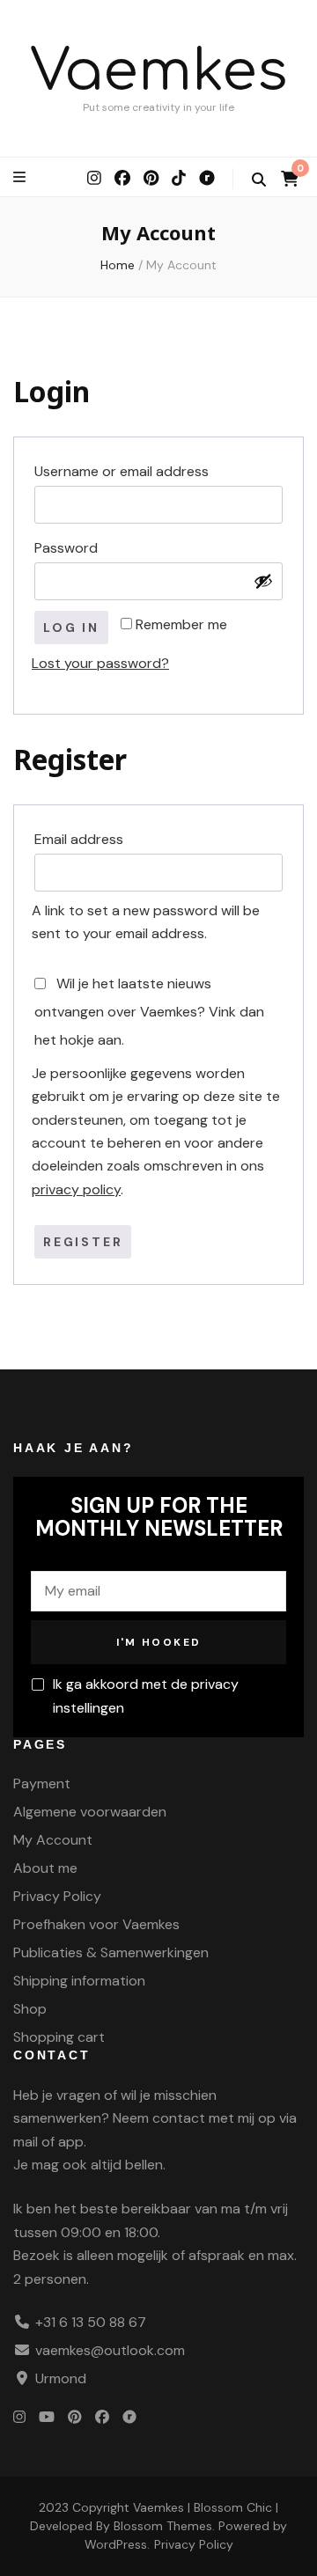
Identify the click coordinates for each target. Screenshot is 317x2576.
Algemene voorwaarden (90, 1812)
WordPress (116, 2544)
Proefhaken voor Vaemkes (96, 1924)
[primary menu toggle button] (22, 177)
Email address (112, 839)
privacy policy (76, 1189)
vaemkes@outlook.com (110, 2350)
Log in (71, 627)
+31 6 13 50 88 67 (91, 2322)
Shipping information (79, 1981)
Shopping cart (59, 2037)
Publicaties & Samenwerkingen (111, 1952)
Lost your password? (100, 663)
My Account (53, 1840)
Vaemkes (159, 72)
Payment (42, 1783)
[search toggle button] (259, 180)
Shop (30, 2009)
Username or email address (155, 471)
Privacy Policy (57, 1896)
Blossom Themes (163, 2526)
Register (83, 1242)
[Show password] (263, 581)
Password (100, 547)
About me (45, 1868)
